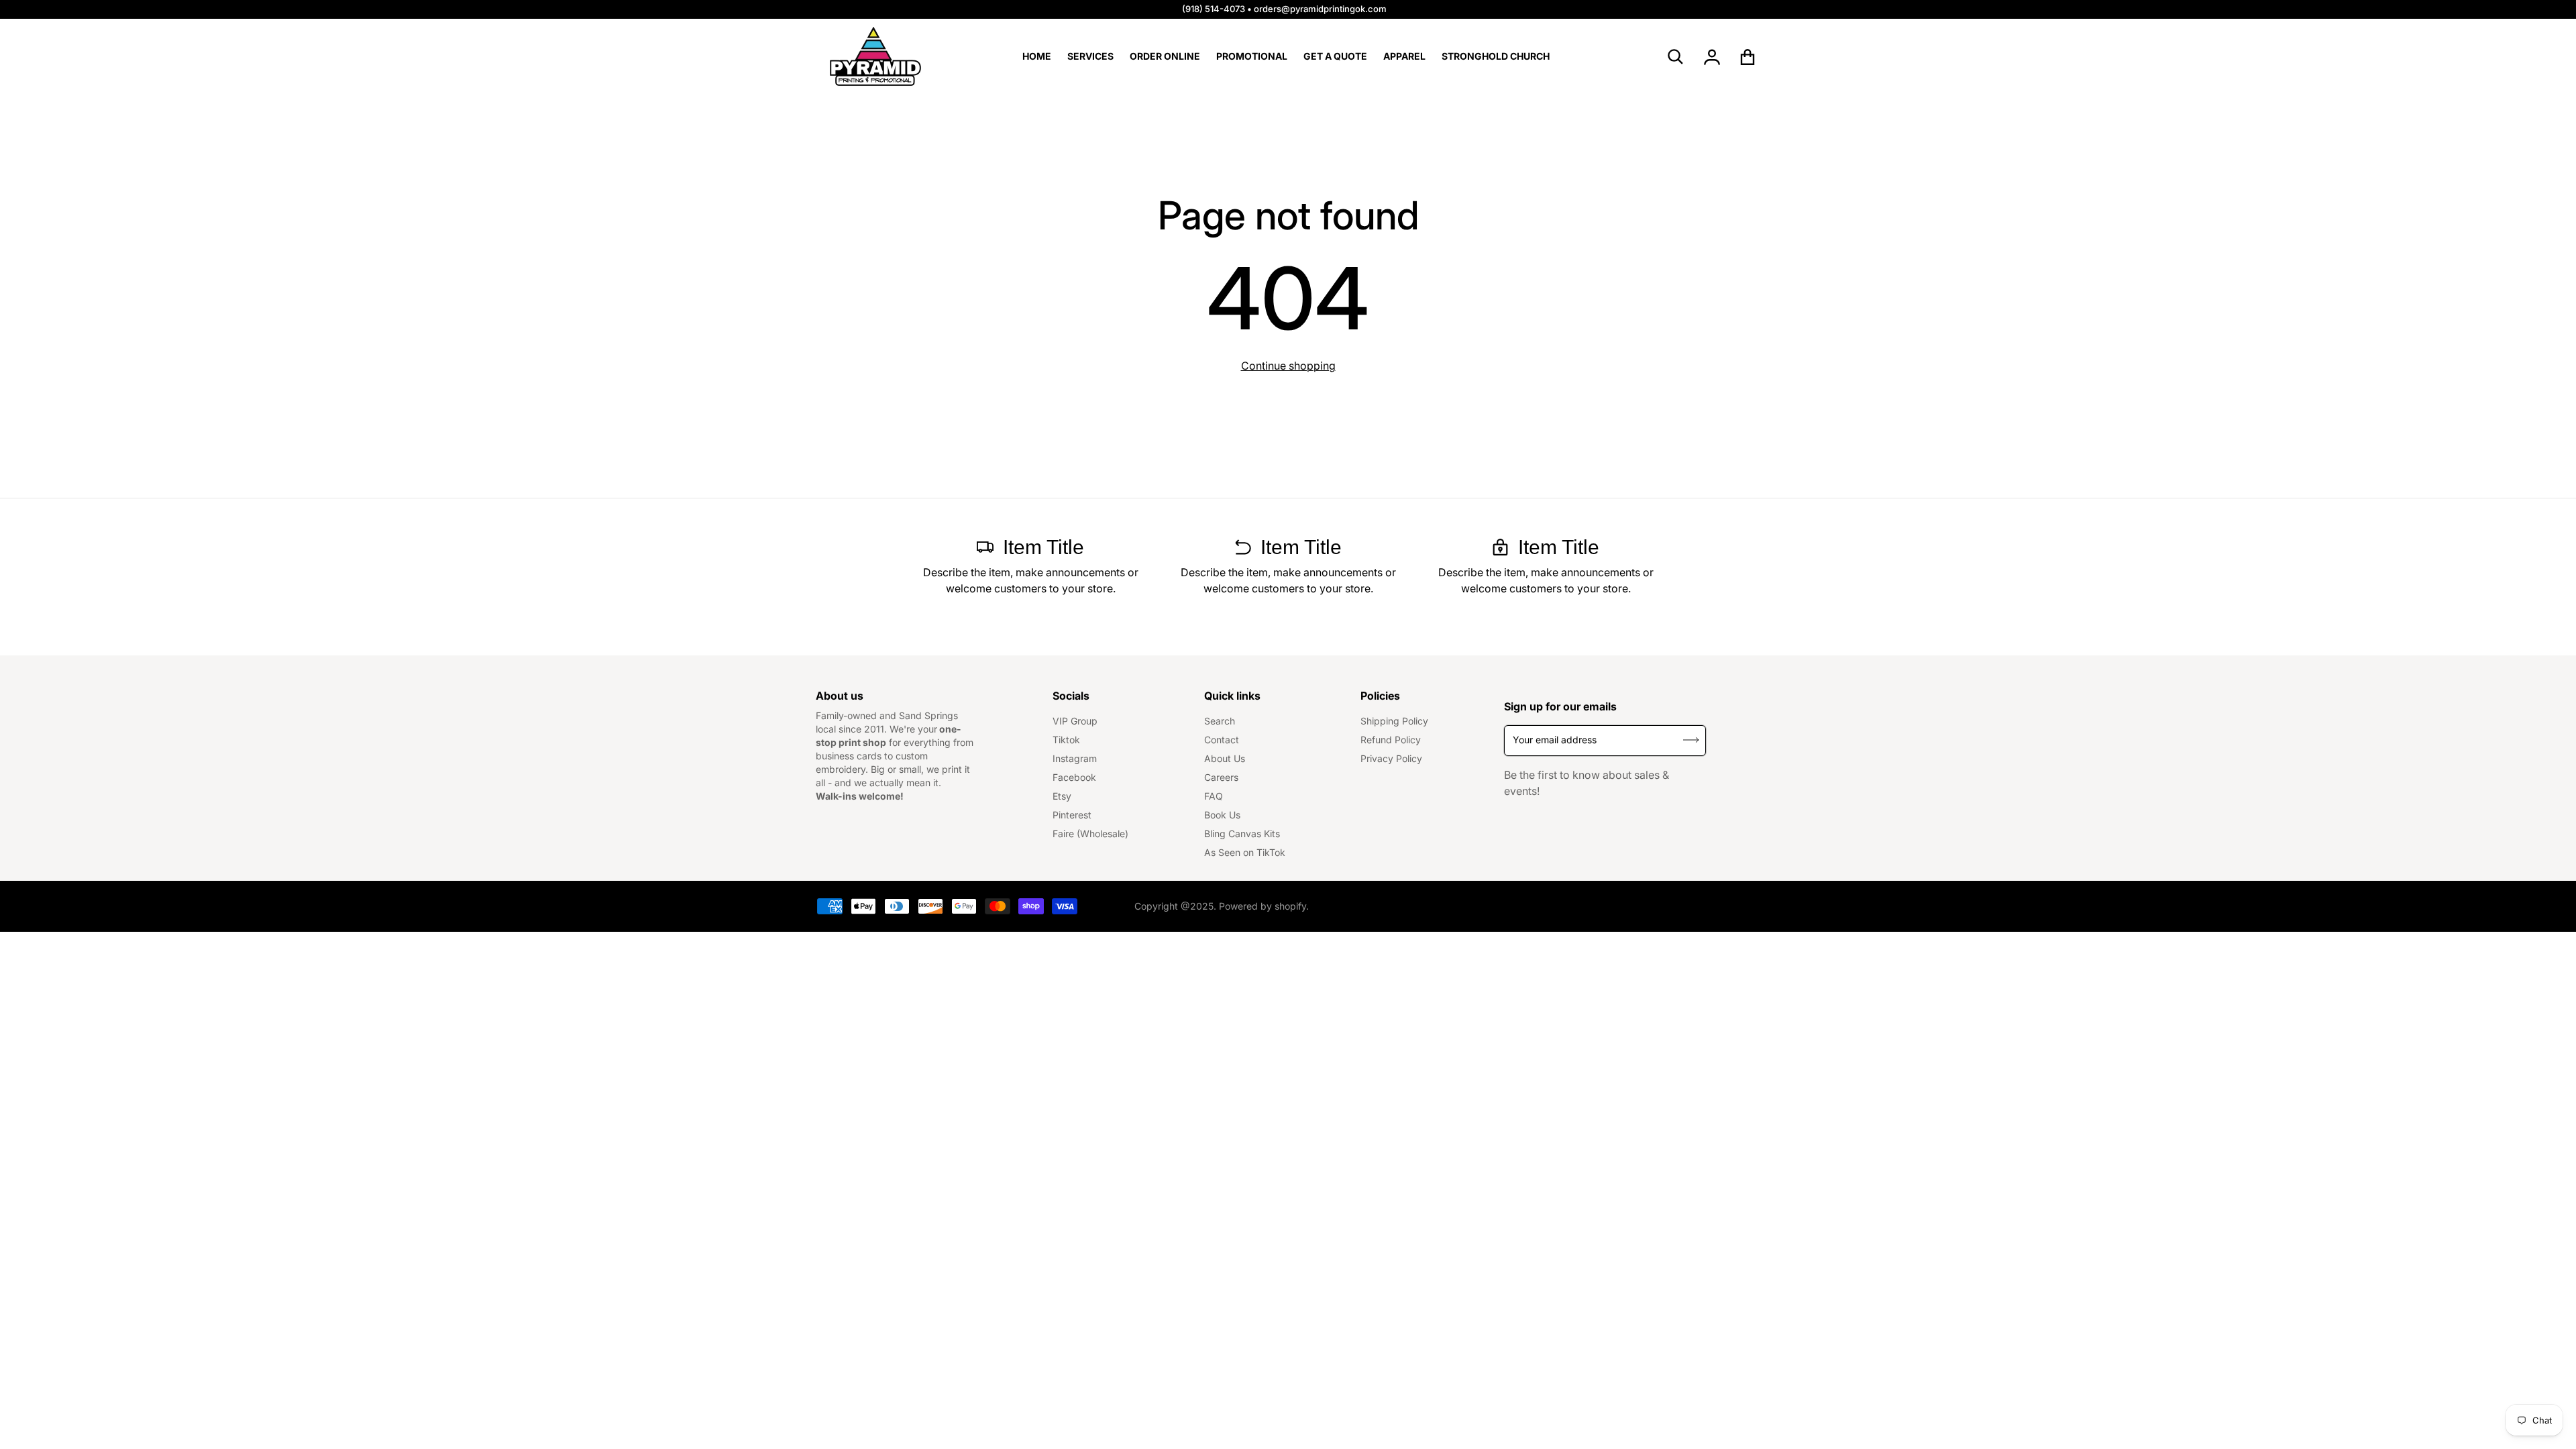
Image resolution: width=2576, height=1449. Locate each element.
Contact (1222, 740)
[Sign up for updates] (1691, 740)
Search (1220, 721)
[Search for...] (1676, 57)
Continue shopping (1288, 366)
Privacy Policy (1391, 758)
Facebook (1074, 777)
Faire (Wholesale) (1090, 834)
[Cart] (1748, 57)
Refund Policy (1391, 740)
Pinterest (1072, 815)
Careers (1221, 777)
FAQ (1214, 796)
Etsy (1062, 796)
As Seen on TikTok (1245, 852)
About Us (1225, 758)
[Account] (1712, 57)
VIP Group (1075, 721)
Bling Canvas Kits (1242, 834)
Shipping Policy (1394, 721)
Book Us (1222, 815)
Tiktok (1066, 740)
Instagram (1075, 758)
